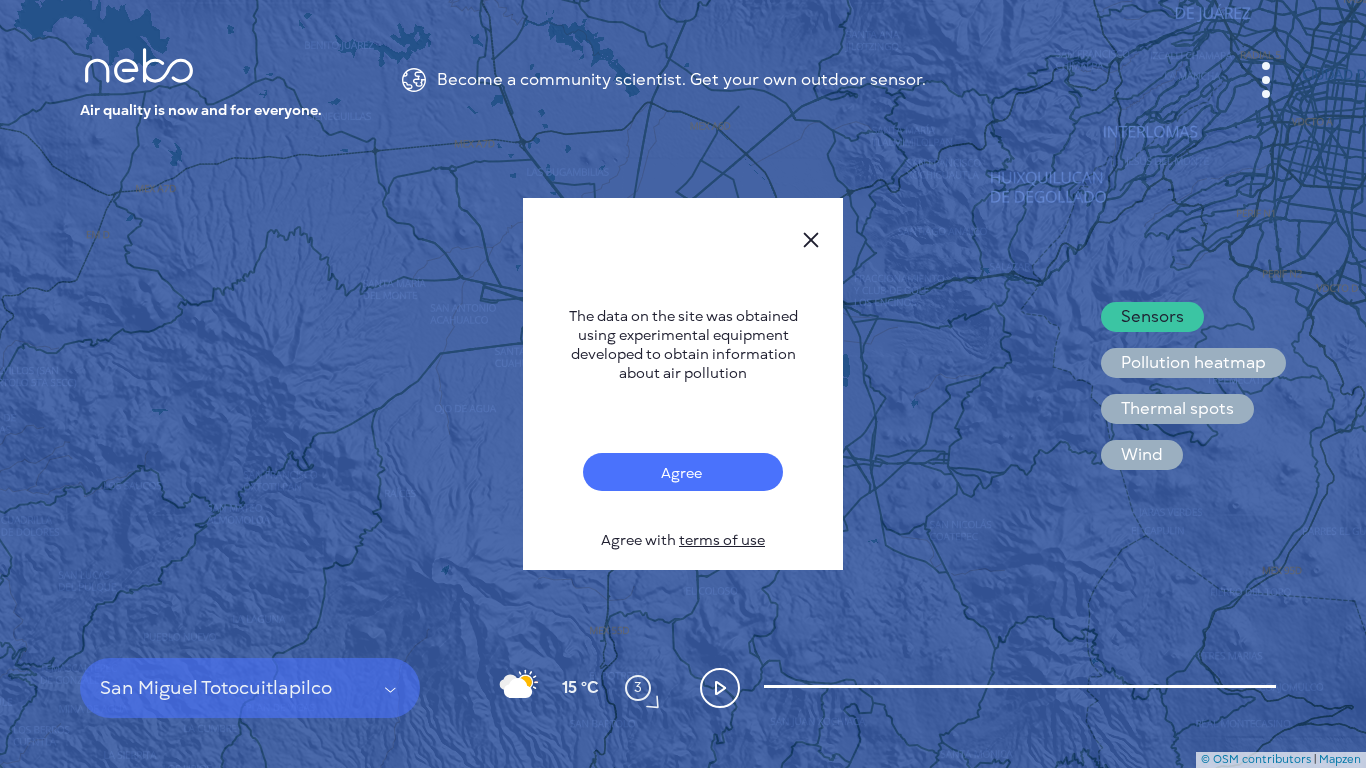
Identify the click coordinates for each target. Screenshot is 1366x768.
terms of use (722, 540)
